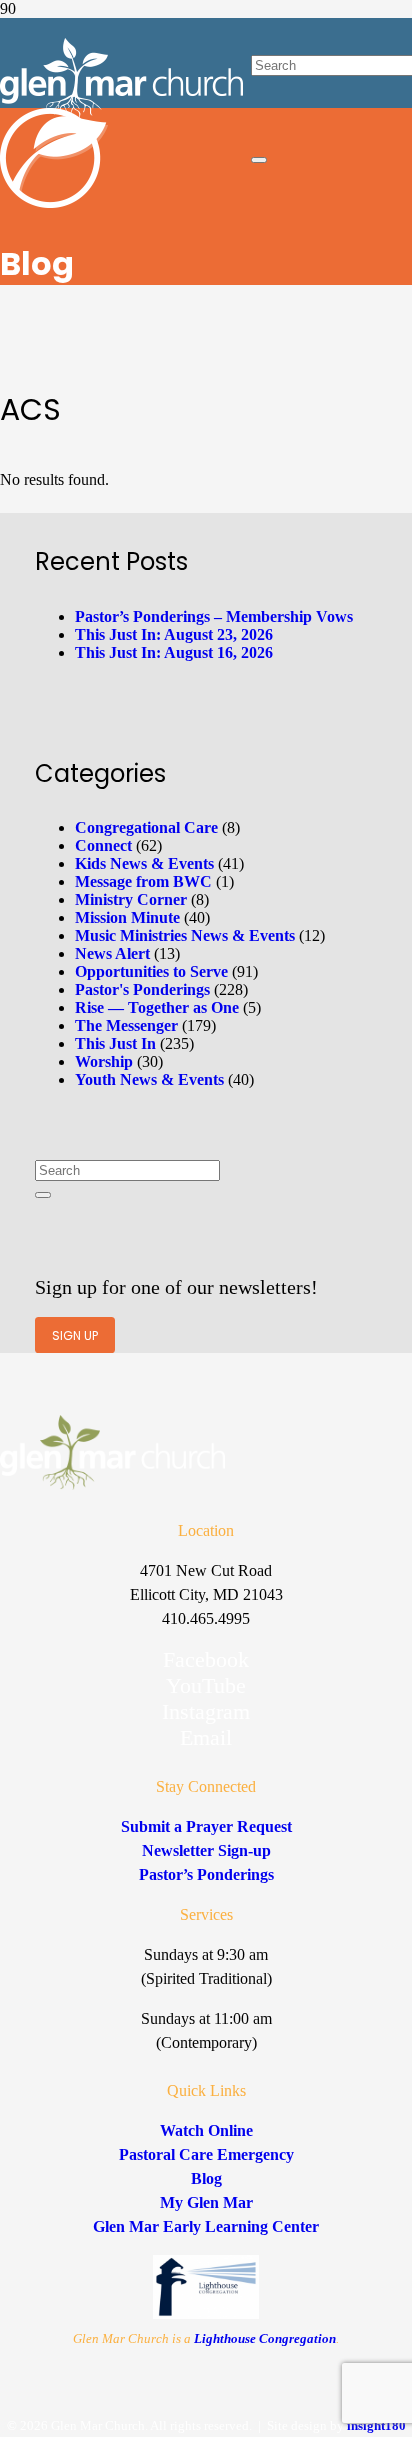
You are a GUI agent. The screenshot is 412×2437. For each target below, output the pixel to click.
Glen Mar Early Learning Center (206, 2226)
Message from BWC (143, 881)
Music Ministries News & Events (185, 935)
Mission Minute (127, 917)
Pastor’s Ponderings (206, 1874)
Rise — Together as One (157, 1007)
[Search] (43, 1195)
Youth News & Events (149, 1079)
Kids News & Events (144, 863)
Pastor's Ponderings (142, 989)
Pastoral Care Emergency (206, 2154)
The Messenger (126, 1025)
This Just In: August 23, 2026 (174, 634)
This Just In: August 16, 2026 (174, 652)
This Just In (115, 1043)
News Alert (112, 953)
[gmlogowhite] (121, 113)
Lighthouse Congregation (265, 2338)
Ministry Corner (131, 899)
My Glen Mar (206, 2202)
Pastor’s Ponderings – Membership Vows (214, 616)
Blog (206, 2178)
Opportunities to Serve (151, 971)
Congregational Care (146, 827)
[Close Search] (259, 160)
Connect (103, 845)
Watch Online (206, 2130)
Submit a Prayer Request (206, 1826)
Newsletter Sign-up (206, 1850)
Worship (104, 1061)
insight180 (376, 2425)
